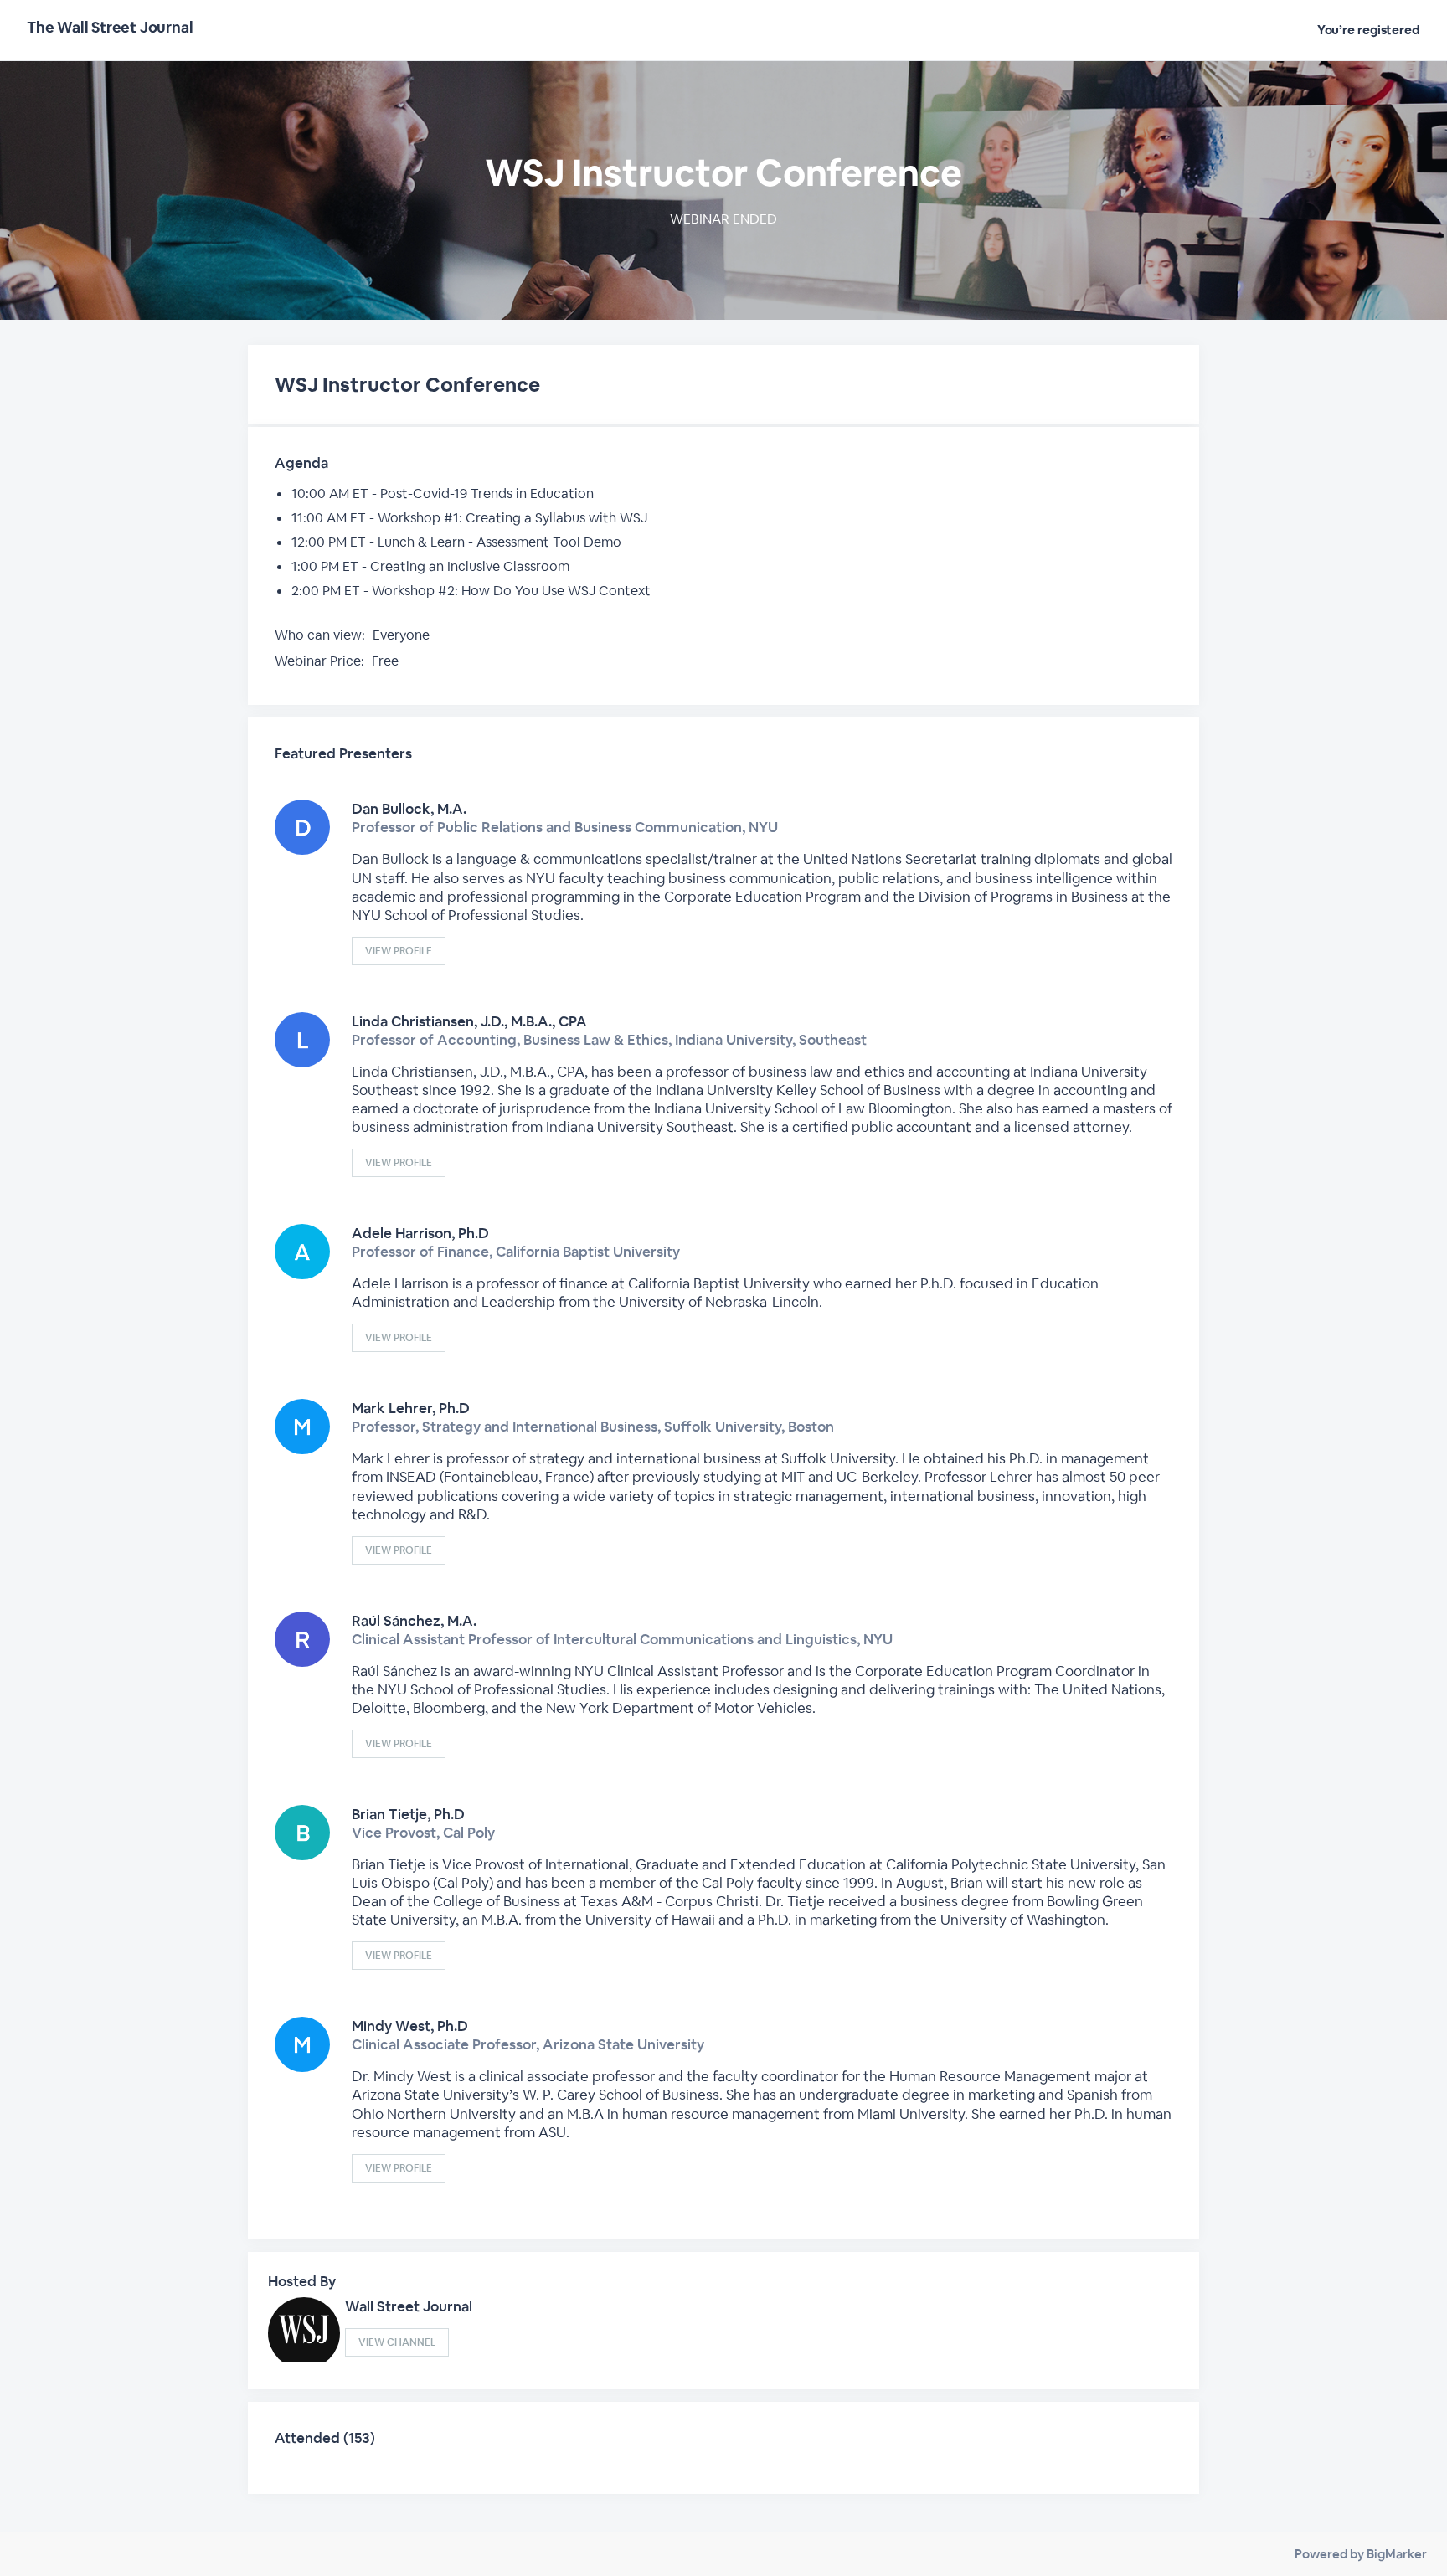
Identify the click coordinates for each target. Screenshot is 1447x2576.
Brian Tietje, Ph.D (408, 1814)
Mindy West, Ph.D (410, 2026)
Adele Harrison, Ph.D (420, 1233)
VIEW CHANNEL (397, 2342)
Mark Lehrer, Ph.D (411, 1408)
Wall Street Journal (409, 2306)
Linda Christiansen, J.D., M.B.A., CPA (469, 1021)
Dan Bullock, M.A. (409, 809)
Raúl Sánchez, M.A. (414, 1621)
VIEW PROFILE (399, 951)
